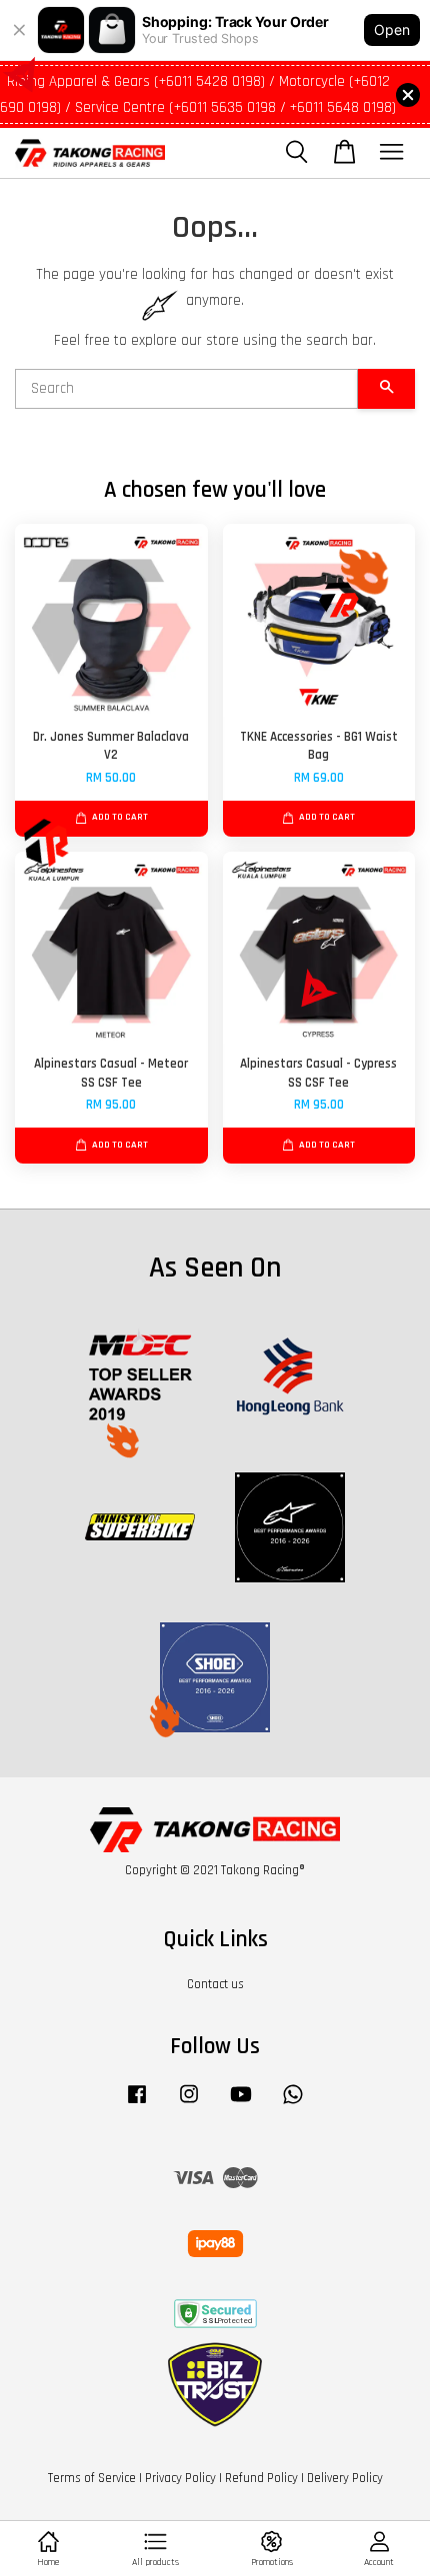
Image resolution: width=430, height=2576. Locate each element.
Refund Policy (261, 2478)
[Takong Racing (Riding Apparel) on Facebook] (137, 2104)
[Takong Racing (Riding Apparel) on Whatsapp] (293, 2104)
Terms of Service (92, 2478)
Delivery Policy (345, 2478)
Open (392, 29)
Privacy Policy (180, 2478)
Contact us (215, 1984)
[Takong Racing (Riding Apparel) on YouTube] (241, 2104)
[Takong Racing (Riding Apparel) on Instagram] (189, 2104)
